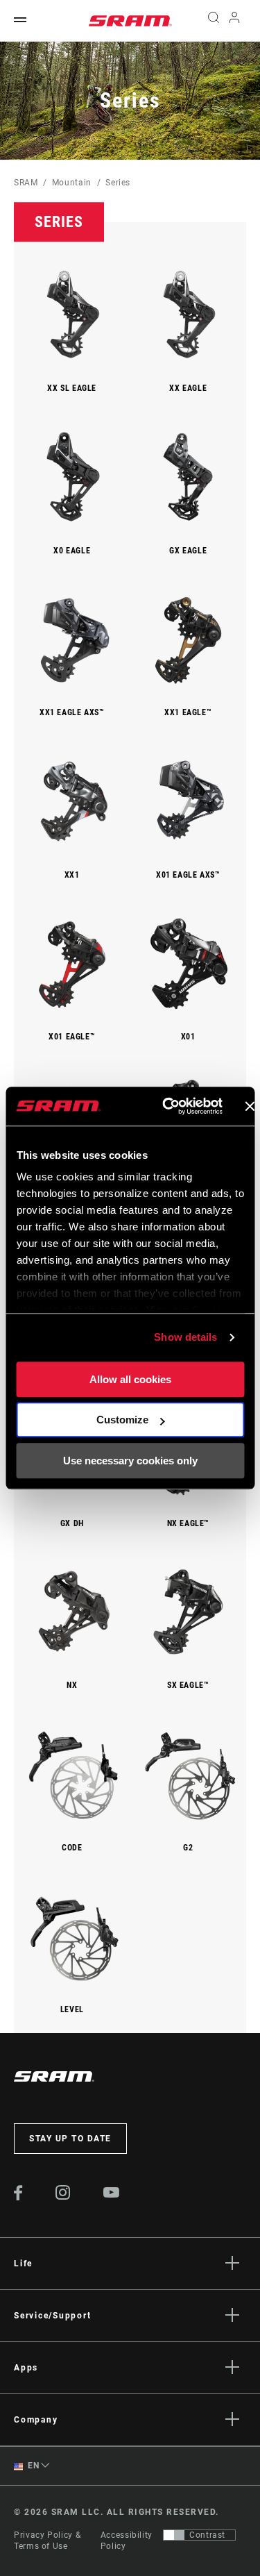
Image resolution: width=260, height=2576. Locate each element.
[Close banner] (250, 1106)
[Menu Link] (20, 20)
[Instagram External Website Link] (63, 2196)
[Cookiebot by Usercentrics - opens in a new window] (167, 1106)
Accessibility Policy (127, 2541)
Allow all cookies (130, 1379)
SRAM (26, 183)
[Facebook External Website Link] (18, 2197)
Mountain (72, 183)
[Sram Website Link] (130, 21)
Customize (122, 1420)
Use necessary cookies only (130, 1461)
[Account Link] (235, 21)
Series (118, 183)
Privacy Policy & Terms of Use (47, 2541)
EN (33, 2466)
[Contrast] (174, 2535)
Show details (185, 1337)
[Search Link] (213, 21)
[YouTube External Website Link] (112, 2194)
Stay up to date (70, 2139)
